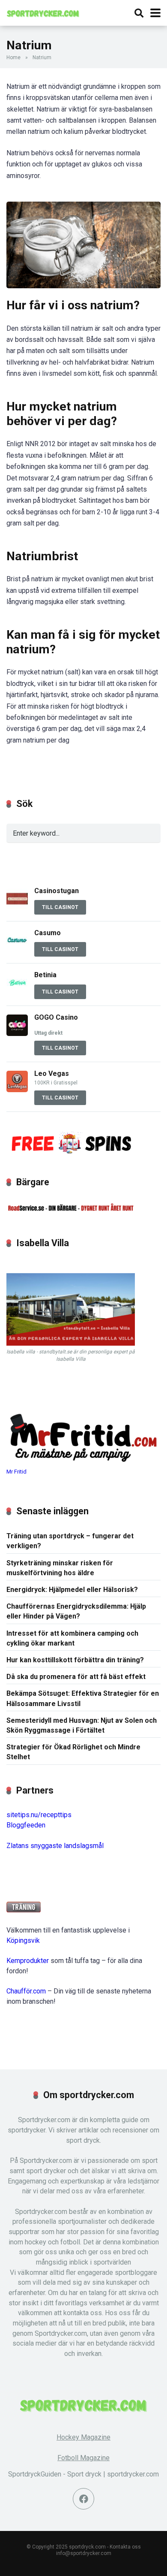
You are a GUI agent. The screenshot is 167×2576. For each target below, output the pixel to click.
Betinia (45, 975)
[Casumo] (17, 949)
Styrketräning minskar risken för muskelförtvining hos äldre (60, 1568)
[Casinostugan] (17, 907)
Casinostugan (57, 891)
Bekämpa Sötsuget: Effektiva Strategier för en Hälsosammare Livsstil (83, 1698)
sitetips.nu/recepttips (39, 1815)
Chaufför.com (26, 1991)
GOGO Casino (56, 1017)
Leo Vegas (52, 1074)
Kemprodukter (28, 1961)
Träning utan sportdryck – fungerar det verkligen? (70, 1541)
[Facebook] (83, 2499)
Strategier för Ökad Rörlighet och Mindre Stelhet (73, 1752)
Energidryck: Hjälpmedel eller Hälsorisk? (72, 1590)
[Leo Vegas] (17, 1090)
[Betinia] (17, 991)
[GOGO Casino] (17, 1034)
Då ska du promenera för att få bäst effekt (76, 1677)
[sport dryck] (43, 12)
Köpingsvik (23, 1940)
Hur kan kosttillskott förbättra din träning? (75, 1660)
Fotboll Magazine (83, 2458)
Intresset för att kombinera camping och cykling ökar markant (72, 1638)
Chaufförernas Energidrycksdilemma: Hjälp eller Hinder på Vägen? (76, 1611)
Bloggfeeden (26, 1825)
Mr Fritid (16, 1472)
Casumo (48, 933)
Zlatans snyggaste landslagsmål (55, 1846)
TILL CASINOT (60, 907)
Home (13, 57)
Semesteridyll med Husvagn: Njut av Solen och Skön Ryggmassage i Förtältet (82, 1725)
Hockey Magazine (83, 2437)
